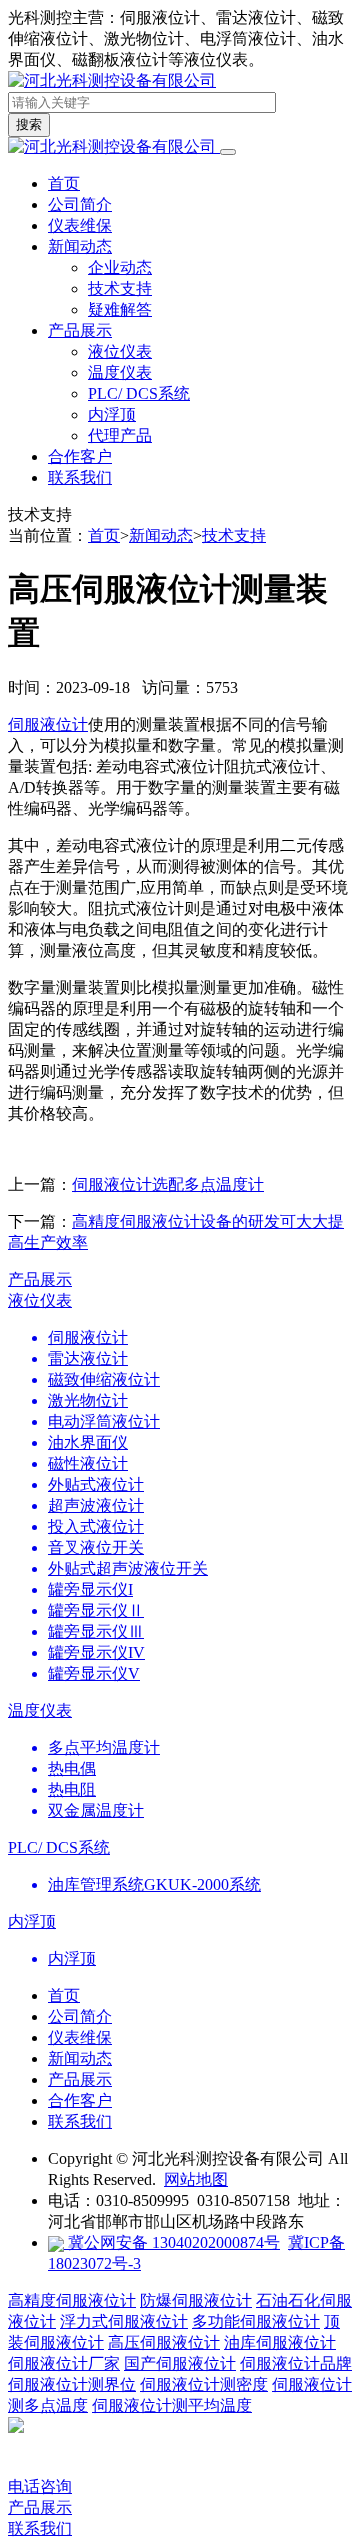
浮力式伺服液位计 (124, 2321)
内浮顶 (112, 414)
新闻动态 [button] (80, 246)
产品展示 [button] (80, 330)
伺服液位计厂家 (64, 2363)
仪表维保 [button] (80, 225)
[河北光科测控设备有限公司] (112, 80)
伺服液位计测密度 (204, 2384)
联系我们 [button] (80, 477)
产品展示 (40, 1279)
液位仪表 (120, 351)
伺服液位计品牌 (296, 2363)
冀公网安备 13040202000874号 (172, 2242)
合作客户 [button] (80, 456)
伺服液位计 (48, 724)
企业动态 (120, 267)
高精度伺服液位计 (72, 2300)
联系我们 (80, 2121)
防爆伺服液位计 (196, 2300)
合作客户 (80, 2100)
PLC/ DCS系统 (139, 393)
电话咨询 (40, 2486)
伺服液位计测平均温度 (172, 2405)
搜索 (29, 124)
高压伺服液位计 (164, 2342)
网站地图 (196, 2179)
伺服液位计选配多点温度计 (168, 1184)
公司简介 (80, 2016)
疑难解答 (120, 309)
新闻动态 (161, 535)
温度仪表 (120, 372)
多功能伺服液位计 (256, 2321)
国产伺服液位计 (180, 2363)
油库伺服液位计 (280, 2342)
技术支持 (120, 288)
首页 (64, 183)
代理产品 (120, 435)
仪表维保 (80, 2037)
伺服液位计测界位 (72, 2384)
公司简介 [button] (80, 204)
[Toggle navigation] (228, 152)
